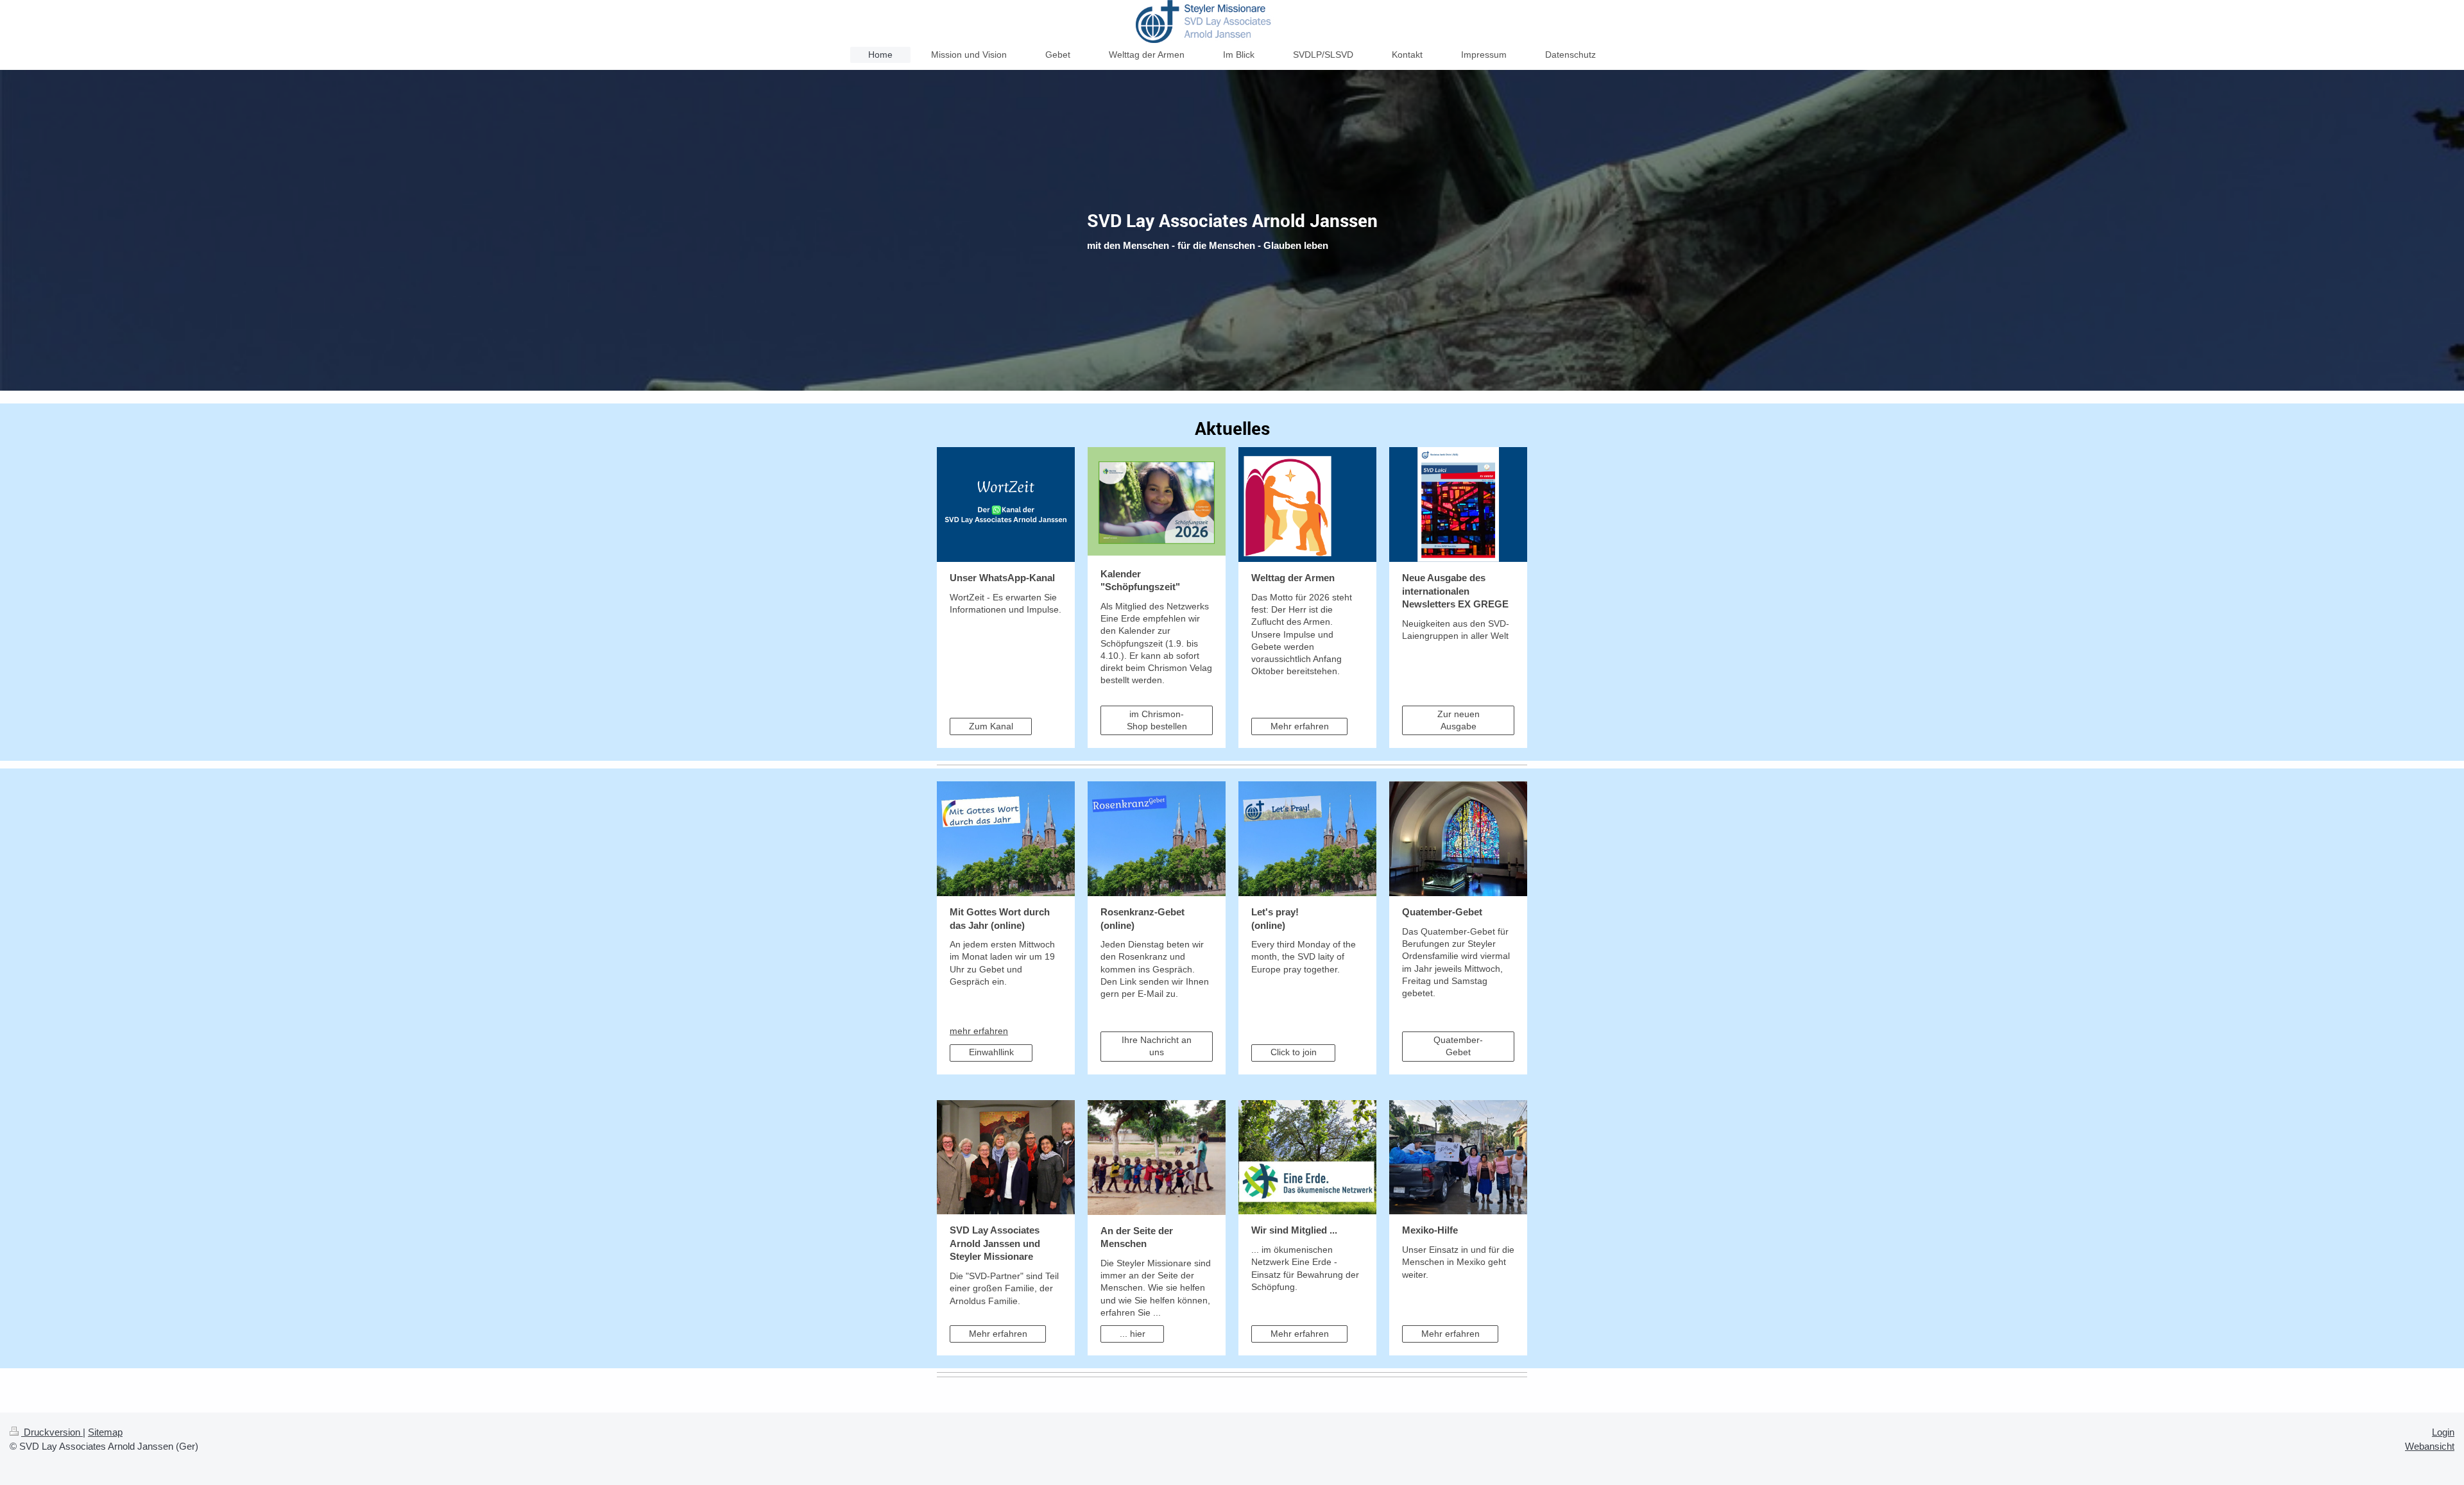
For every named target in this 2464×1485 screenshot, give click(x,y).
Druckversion (52, 1432)
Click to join (1294, 1052)
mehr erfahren (979, 1031)
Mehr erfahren (1300, 726)
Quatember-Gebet (1458, 1046)
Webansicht (2430, 1446)
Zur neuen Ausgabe (1459, 720)
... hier (1133, 1334)
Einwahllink (991, 1052)
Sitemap (105, 1432)
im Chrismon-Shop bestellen (1157, 720)
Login (2443, 1432)
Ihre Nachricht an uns (1157, 1046)
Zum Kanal (991, 726)
